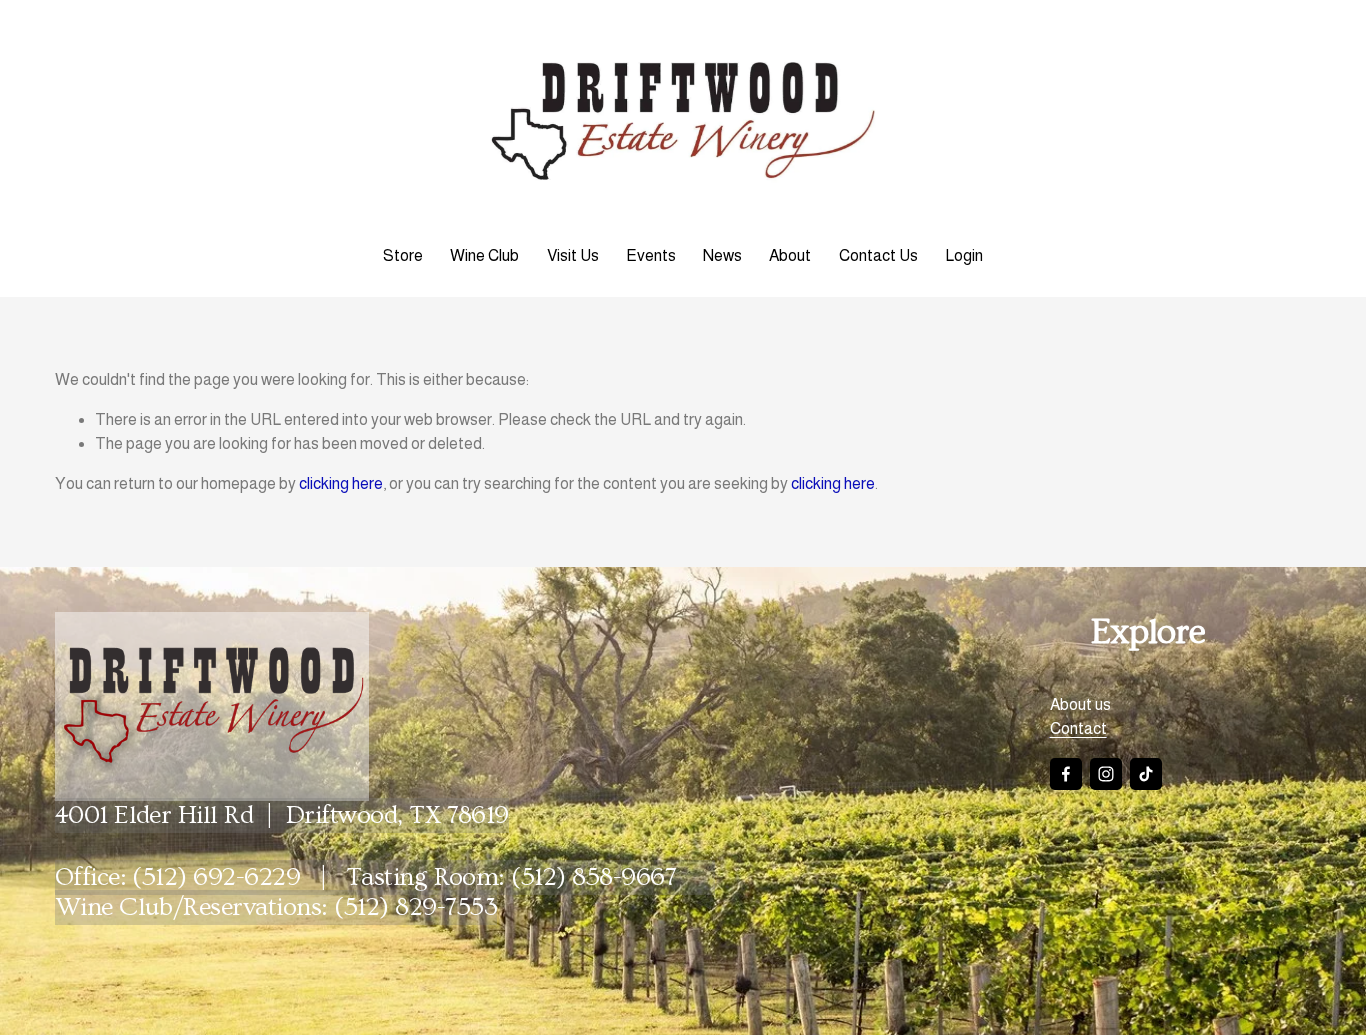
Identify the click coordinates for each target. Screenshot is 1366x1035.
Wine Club (484, 255)
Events (651, 255)
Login (964, 255)
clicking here (341, 483)
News (722, 255)
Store (403, 255)
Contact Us (878, 255)
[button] (767, 655)
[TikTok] (1146, 774)
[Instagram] (1106, 774)
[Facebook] (1066, 774)
